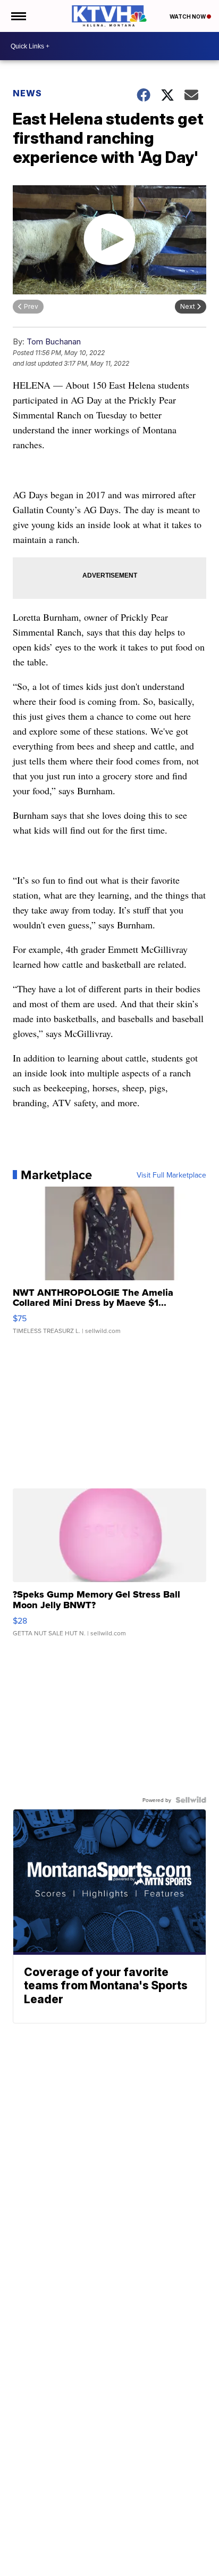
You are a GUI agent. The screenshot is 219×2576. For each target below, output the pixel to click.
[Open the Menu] (18, 16)
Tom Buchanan (54, 341)
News (27, 93)
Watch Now (188, 17)
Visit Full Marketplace (171, 1175)
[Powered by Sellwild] (191, 1800)
